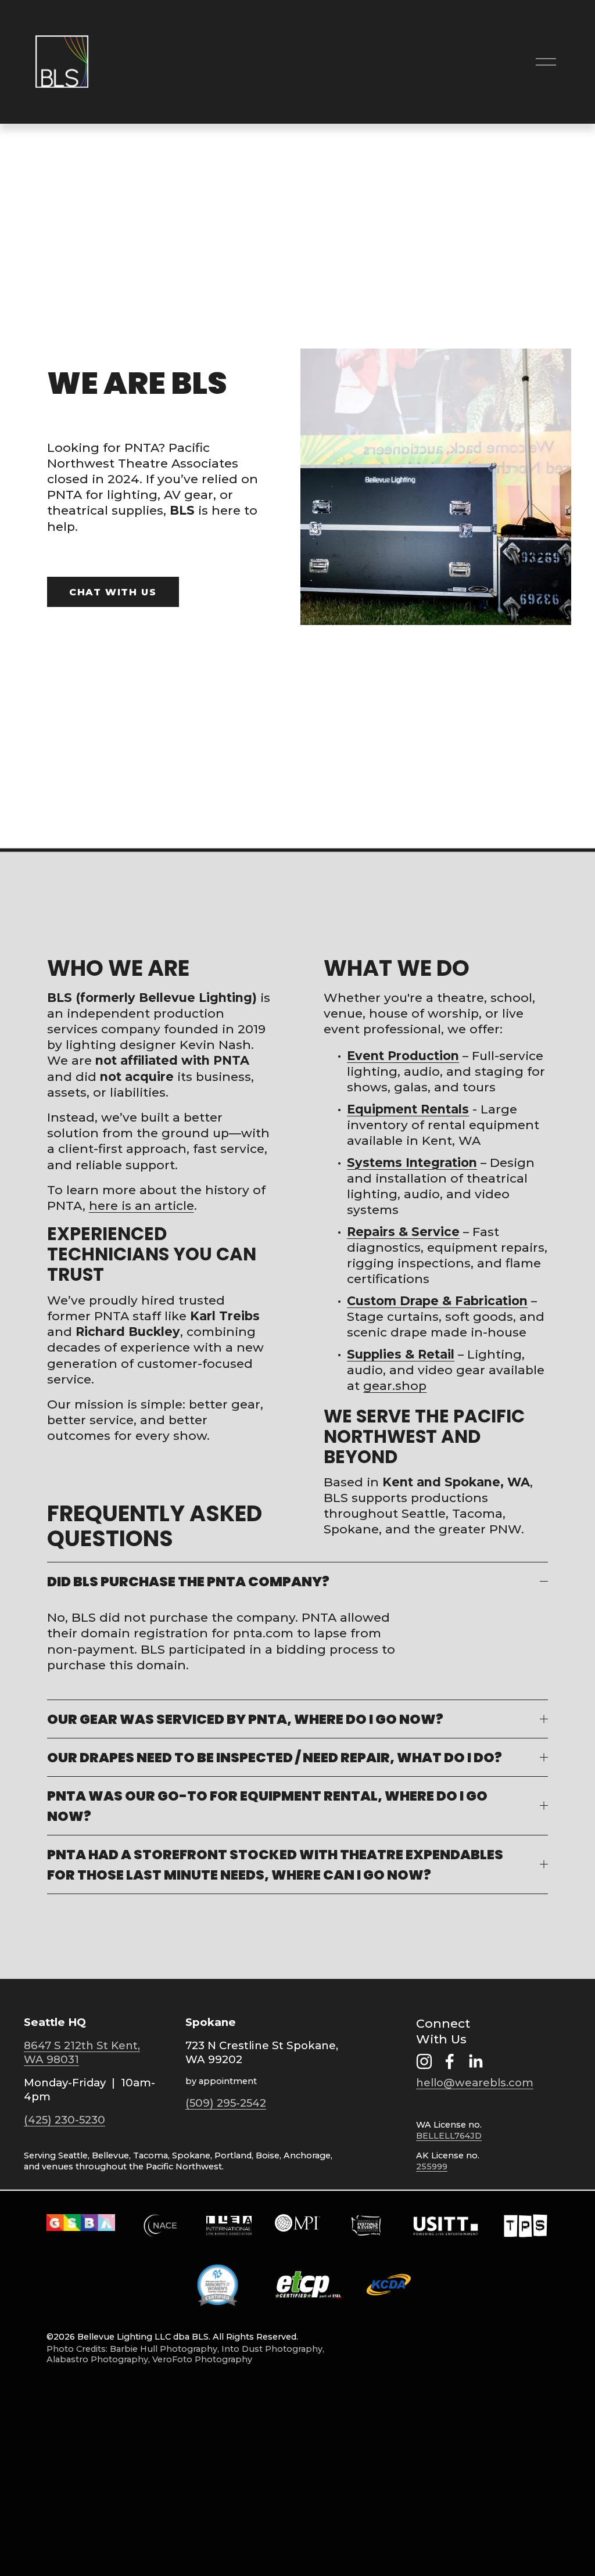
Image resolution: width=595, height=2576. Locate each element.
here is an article (141, 1206)
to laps (316, 1633)
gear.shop (395, 1386)
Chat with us (113, 592)
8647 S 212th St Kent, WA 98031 (82, 2052)
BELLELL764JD (449, 2136)
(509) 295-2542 (226, 2103)
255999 (432, 2167)
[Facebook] (450, 2061)
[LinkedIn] (475, 2061)
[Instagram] (424, 2061)
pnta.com (263, 1633)
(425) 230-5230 (64, 2120)
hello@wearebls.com (475, 2083)
